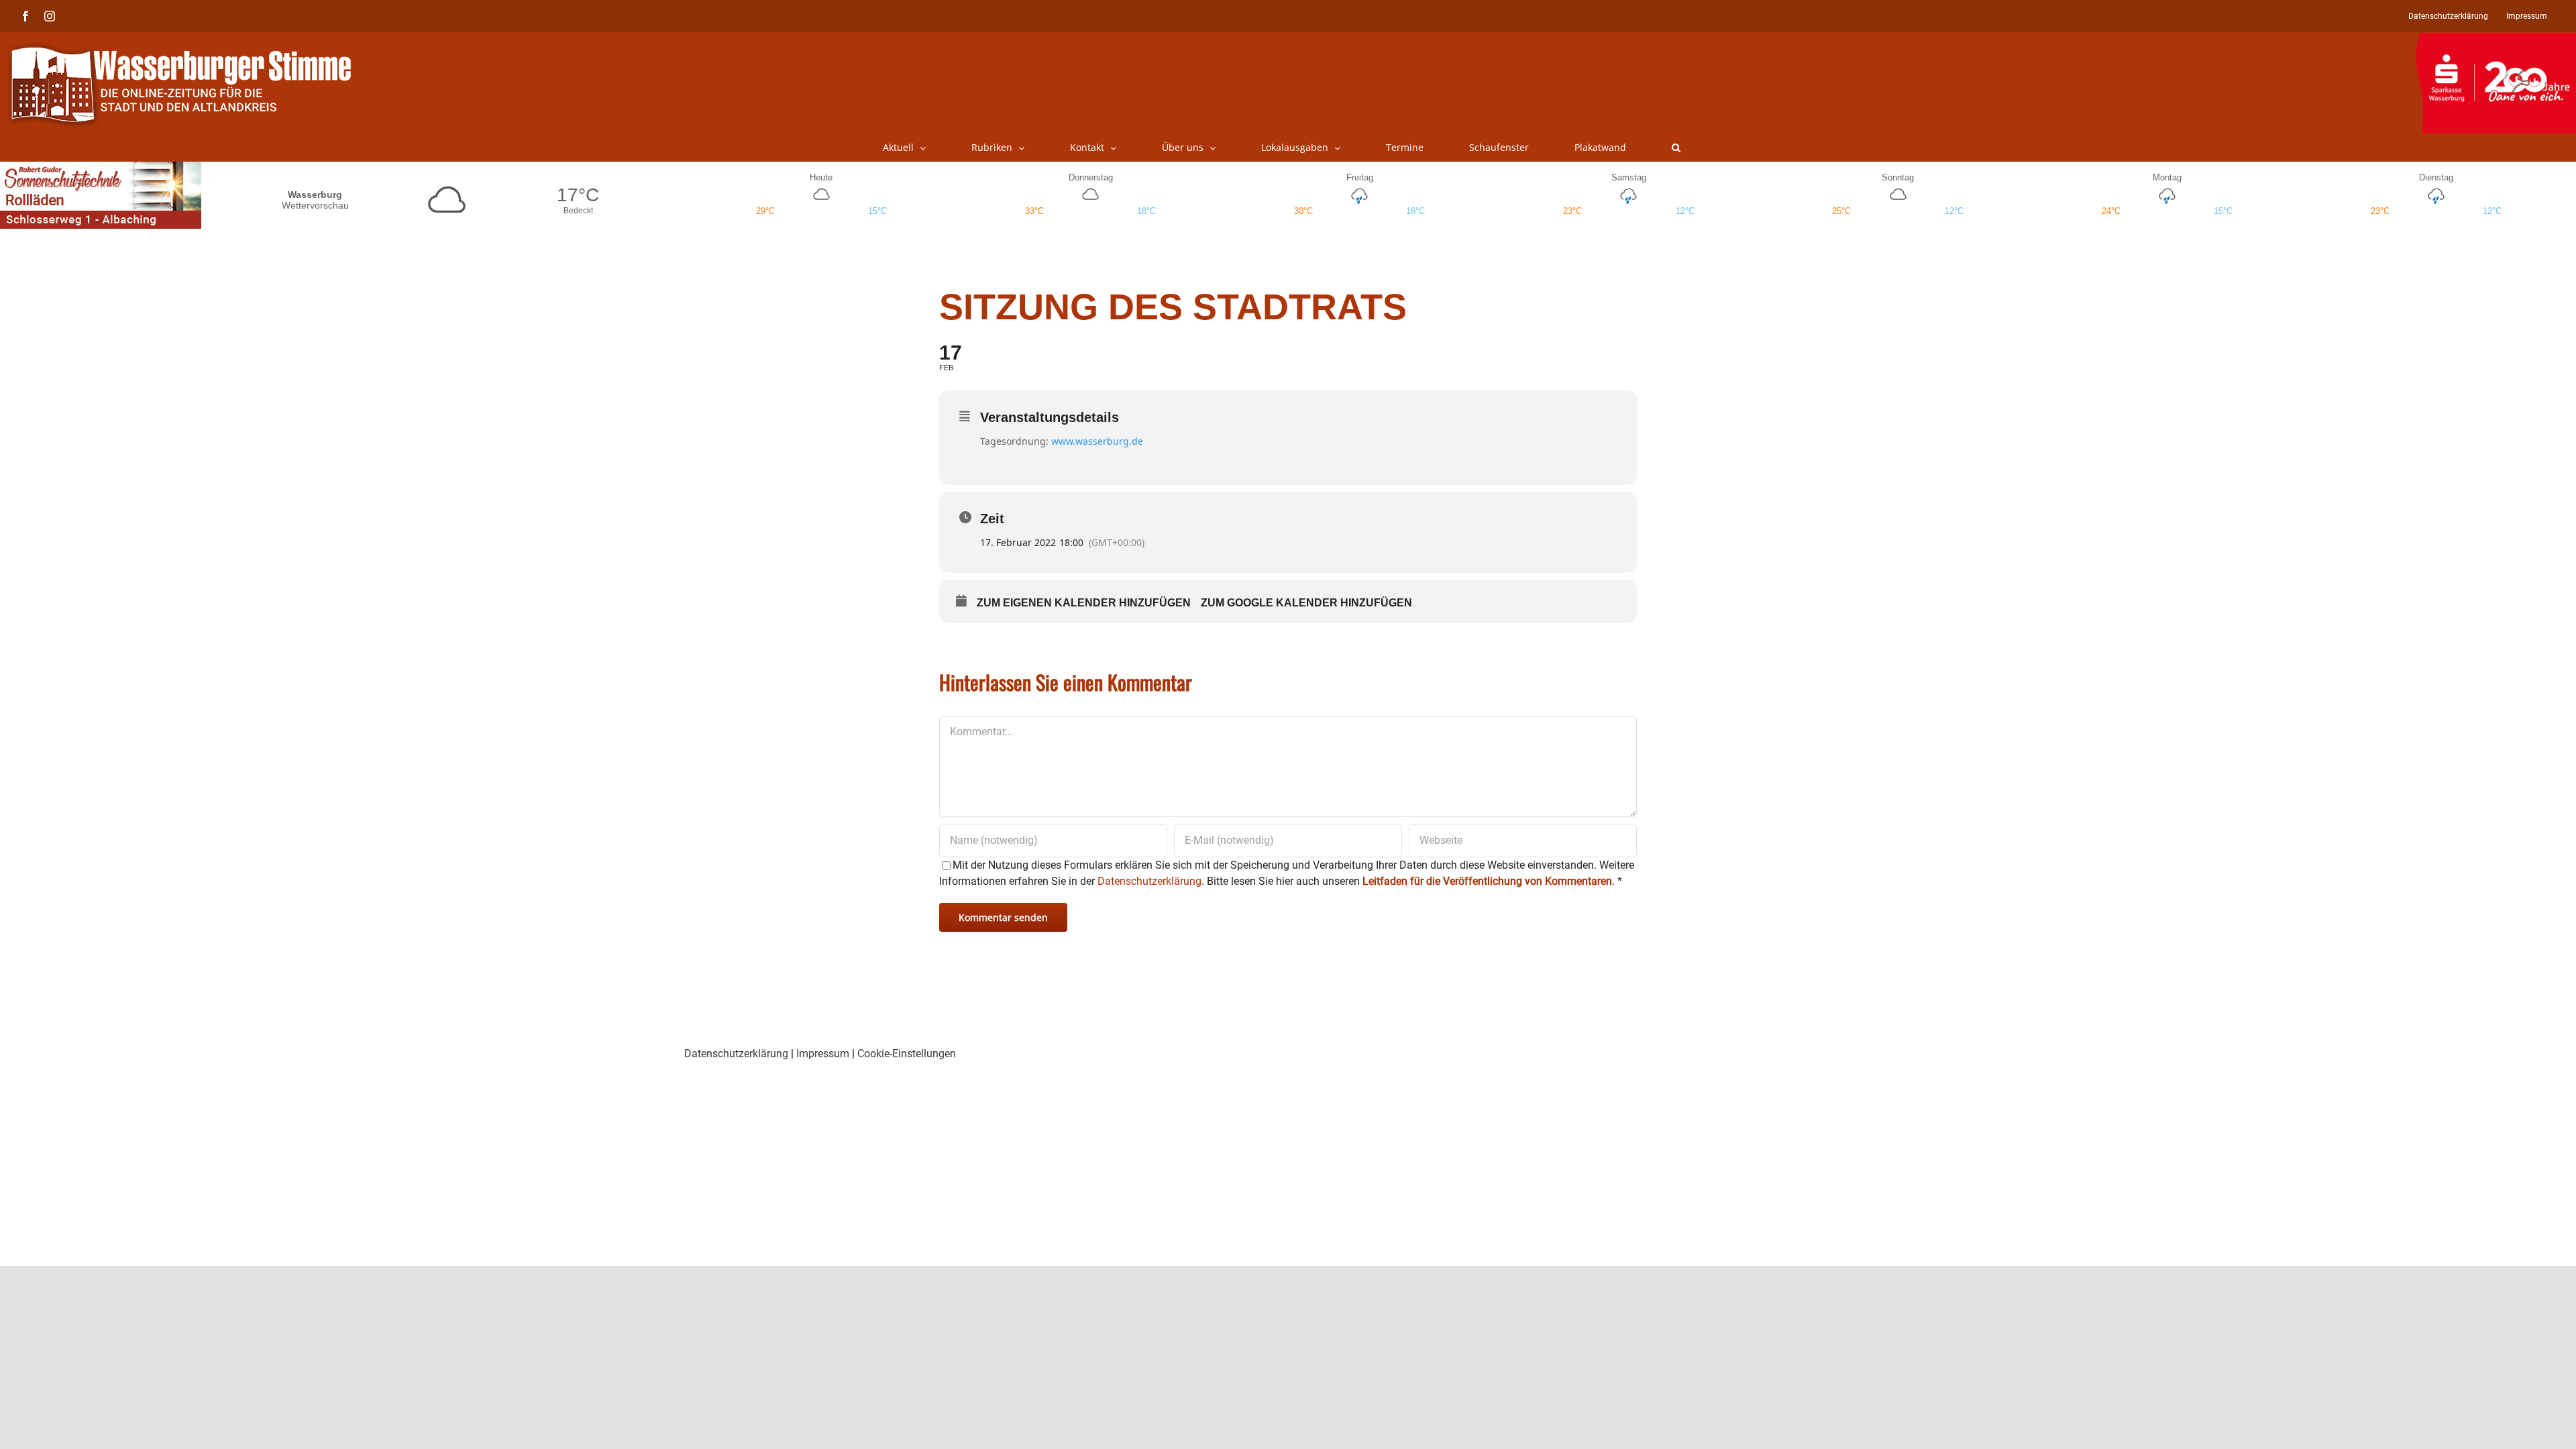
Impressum (823, 1054)
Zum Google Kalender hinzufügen (1306, 603)
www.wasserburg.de (1097, 441)
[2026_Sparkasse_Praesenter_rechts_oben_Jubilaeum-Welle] (2496, 40)
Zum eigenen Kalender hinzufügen (1084, 603)
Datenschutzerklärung (736, 1054)
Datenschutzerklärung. (1151, 881)
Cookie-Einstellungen (907, 1054)
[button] (1676, 148)
